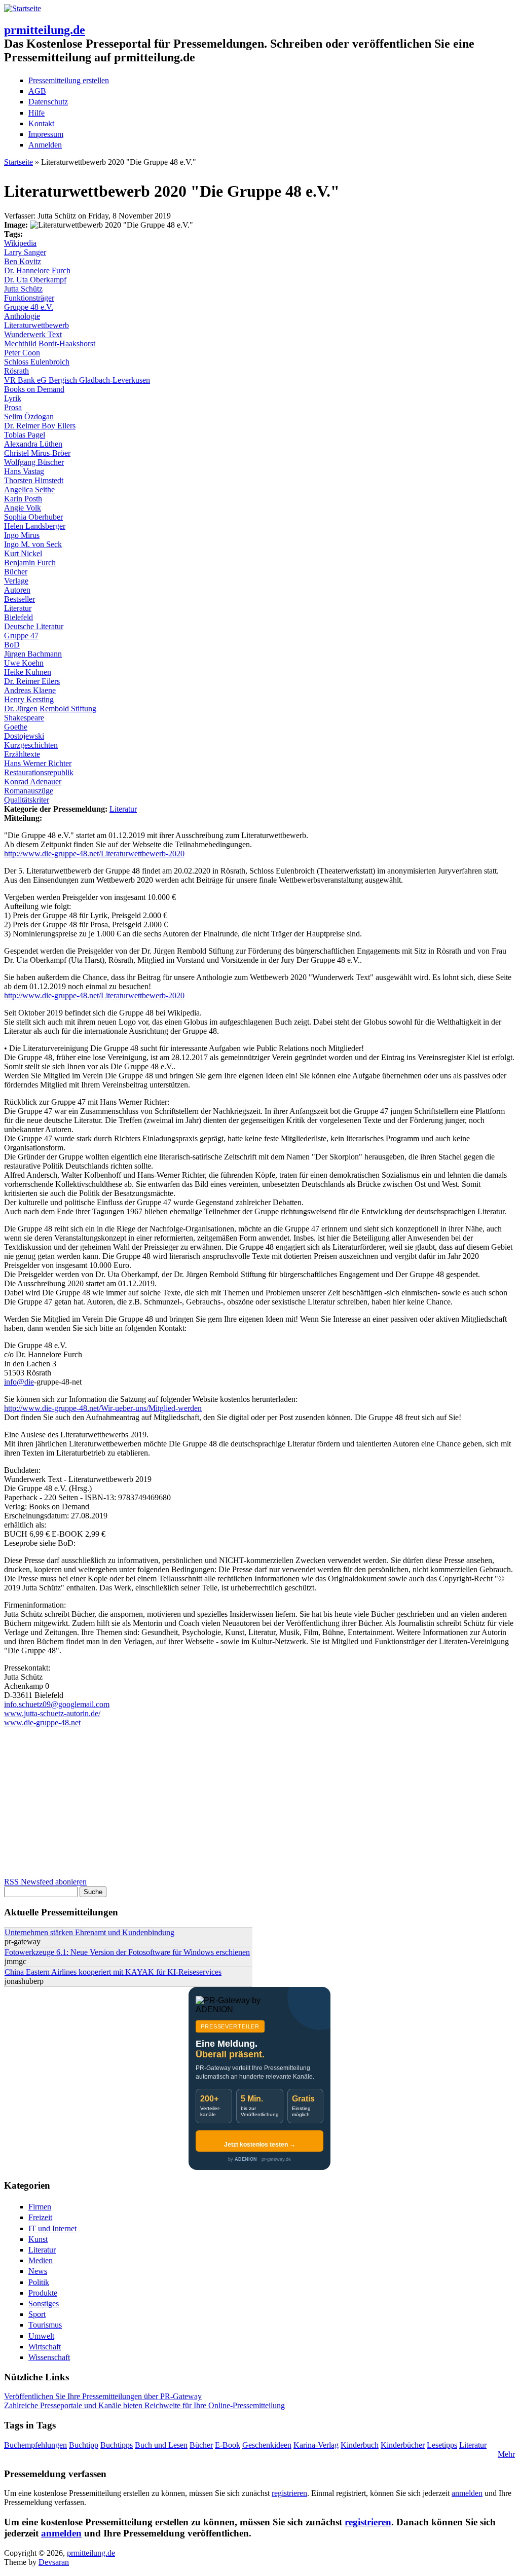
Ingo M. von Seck (33, 544)
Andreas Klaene (30, 690)
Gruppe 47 (21, 636)
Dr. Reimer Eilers (32, 681)
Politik (39, 2282)
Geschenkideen (267, 2445)
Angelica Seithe (29, 489)
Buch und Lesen (161, 2445)
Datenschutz (48, 102)
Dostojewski (24, 736)
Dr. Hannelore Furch (37, 270)
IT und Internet (52, 2228)
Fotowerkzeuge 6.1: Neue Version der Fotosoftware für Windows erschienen (127, 1952)
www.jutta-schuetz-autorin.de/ (52, 1713)
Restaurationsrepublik (39, 772)
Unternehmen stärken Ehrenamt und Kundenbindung (89, 1932)
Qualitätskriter (27, 800)
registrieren (289, 2493)
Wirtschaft (45, 2347)
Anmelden (45, 145)
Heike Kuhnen (28, 672)
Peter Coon (22, 353)
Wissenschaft (49, 2357)
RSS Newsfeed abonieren (45, 1882)
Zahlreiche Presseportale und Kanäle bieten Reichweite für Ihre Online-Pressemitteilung (144, 2405)
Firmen (40, 2207)
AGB (37, 91)
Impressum (46, 134)
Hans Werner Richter (38, 763)
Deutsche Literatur (34, 626)
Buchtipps (117, 2445)
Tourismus (45, 2325)
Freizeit (40, 2217)
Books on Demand (34, 389)
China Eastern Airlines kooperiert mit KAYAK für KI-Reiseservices (113, 1972)
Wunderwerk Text (33, 334)
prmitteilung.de (45, 30)
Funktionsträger (29, 298)
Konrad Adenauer (33, 782)
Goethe (16, 727)
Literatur (18, 608)
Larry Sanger (25, 252)
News (38, 2271)
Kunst (38, 2239)
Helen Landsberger (35, 526)
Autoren (17, 590)
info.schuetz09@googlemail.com (57, 1704)
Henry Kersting (29, 699)
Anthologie (22, 316)
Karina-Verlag (316, 2445)
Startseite (18, 162)
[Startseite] (23, 8)
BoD (12, 645)
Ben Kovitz (23, 261)
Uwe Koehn (24, 663)
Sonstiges (44, 2303)
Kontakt (41, 123)
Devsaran (54, 2562)
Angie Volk (23, 508)
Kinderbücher (403, 2445)
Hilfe (36, 113)
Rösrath (16, 371)
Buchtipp (84, 2445)
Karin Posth (23, 499)
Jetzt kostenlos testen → (260, 2145)
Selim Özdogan (29, 416)
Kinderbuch (360, 2445)
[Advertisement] (259, 1806)
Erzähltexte (22, 754)
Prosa (13, 407)
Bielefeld (18, 617)
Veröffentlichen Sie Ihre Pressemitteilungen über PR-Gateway (103, 2396)
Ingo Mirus (22, 535)
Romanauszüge (29, 791)
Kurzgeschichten (31, 745)
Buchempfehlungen (35, 2445)
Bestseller (20, 599)
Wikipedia (20, 243)
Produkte (43, 2293)
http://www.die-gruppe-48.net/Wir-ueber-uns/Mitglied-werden (103, 1408)
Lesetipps (442, 2445)
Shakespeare (24, 718)
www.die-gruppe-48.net (42, 1722)
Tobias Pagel (25, 435)
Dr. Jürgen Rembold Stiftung (50, 709)
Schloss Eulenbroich (37, 362)
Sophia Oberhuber (33, 517)
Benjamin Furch (30, 563)
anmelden (467, 2493)
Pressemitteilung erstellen (69, 80)
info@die (19, 1382)
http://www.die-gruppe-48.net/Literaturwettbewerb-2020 (94, 854)
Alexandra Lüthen (33, 444)
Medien (41, 2260)
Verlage (16, 581)
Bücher (16, 572)
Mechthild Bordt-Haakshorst (50, 343)
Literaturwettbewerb (36, 325)
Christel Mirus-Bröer (37, 453)
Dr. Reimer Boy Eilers (40, 426)
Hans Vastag (24, 471)
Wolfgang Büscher (34, 462)
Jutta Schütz (23, 289)
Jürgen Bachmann (33, 654)
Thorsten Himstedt (34, 480)
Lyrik (13, 398)
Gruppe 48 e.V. (29, 307)
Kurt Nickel (23, 553)
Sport (37, 2314)
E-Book (228, 2445)
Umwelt (41, 2336)
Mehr (506, 2454)
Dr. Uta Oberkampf (35, 280)
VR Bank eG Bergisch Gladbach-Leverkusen (77, 380)
